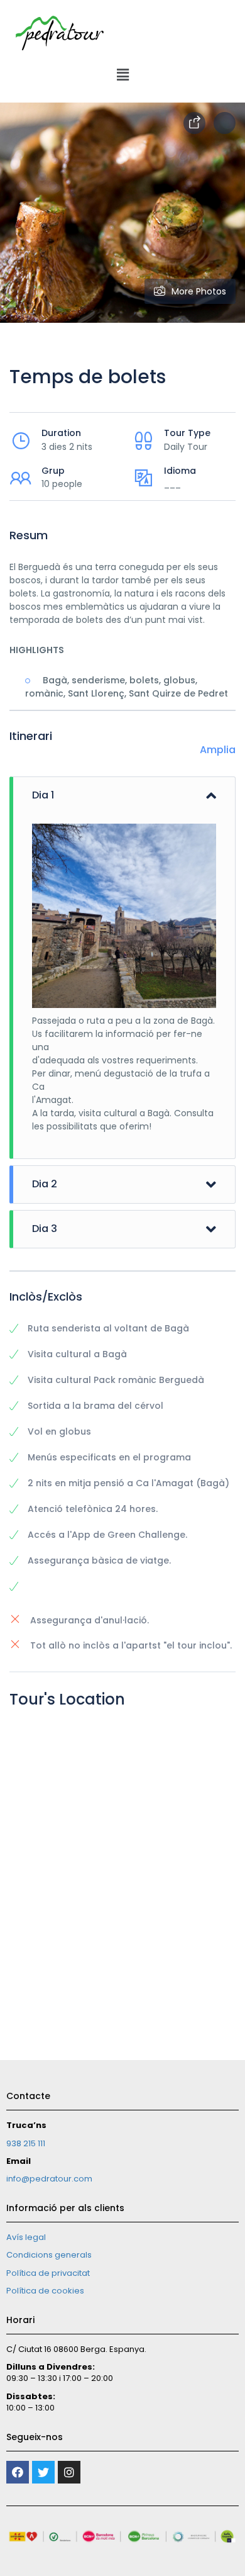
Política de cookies (45, 2291)
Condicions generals (49, 2255)
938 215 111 (26, 2143)
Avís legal (26, 2237)
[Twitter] (43, 2472)
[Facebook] (18, 2472)
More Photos (199, 291)
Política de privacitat (48, 2273)
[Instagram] (69, 2472)
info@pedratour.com (49, 2179)
